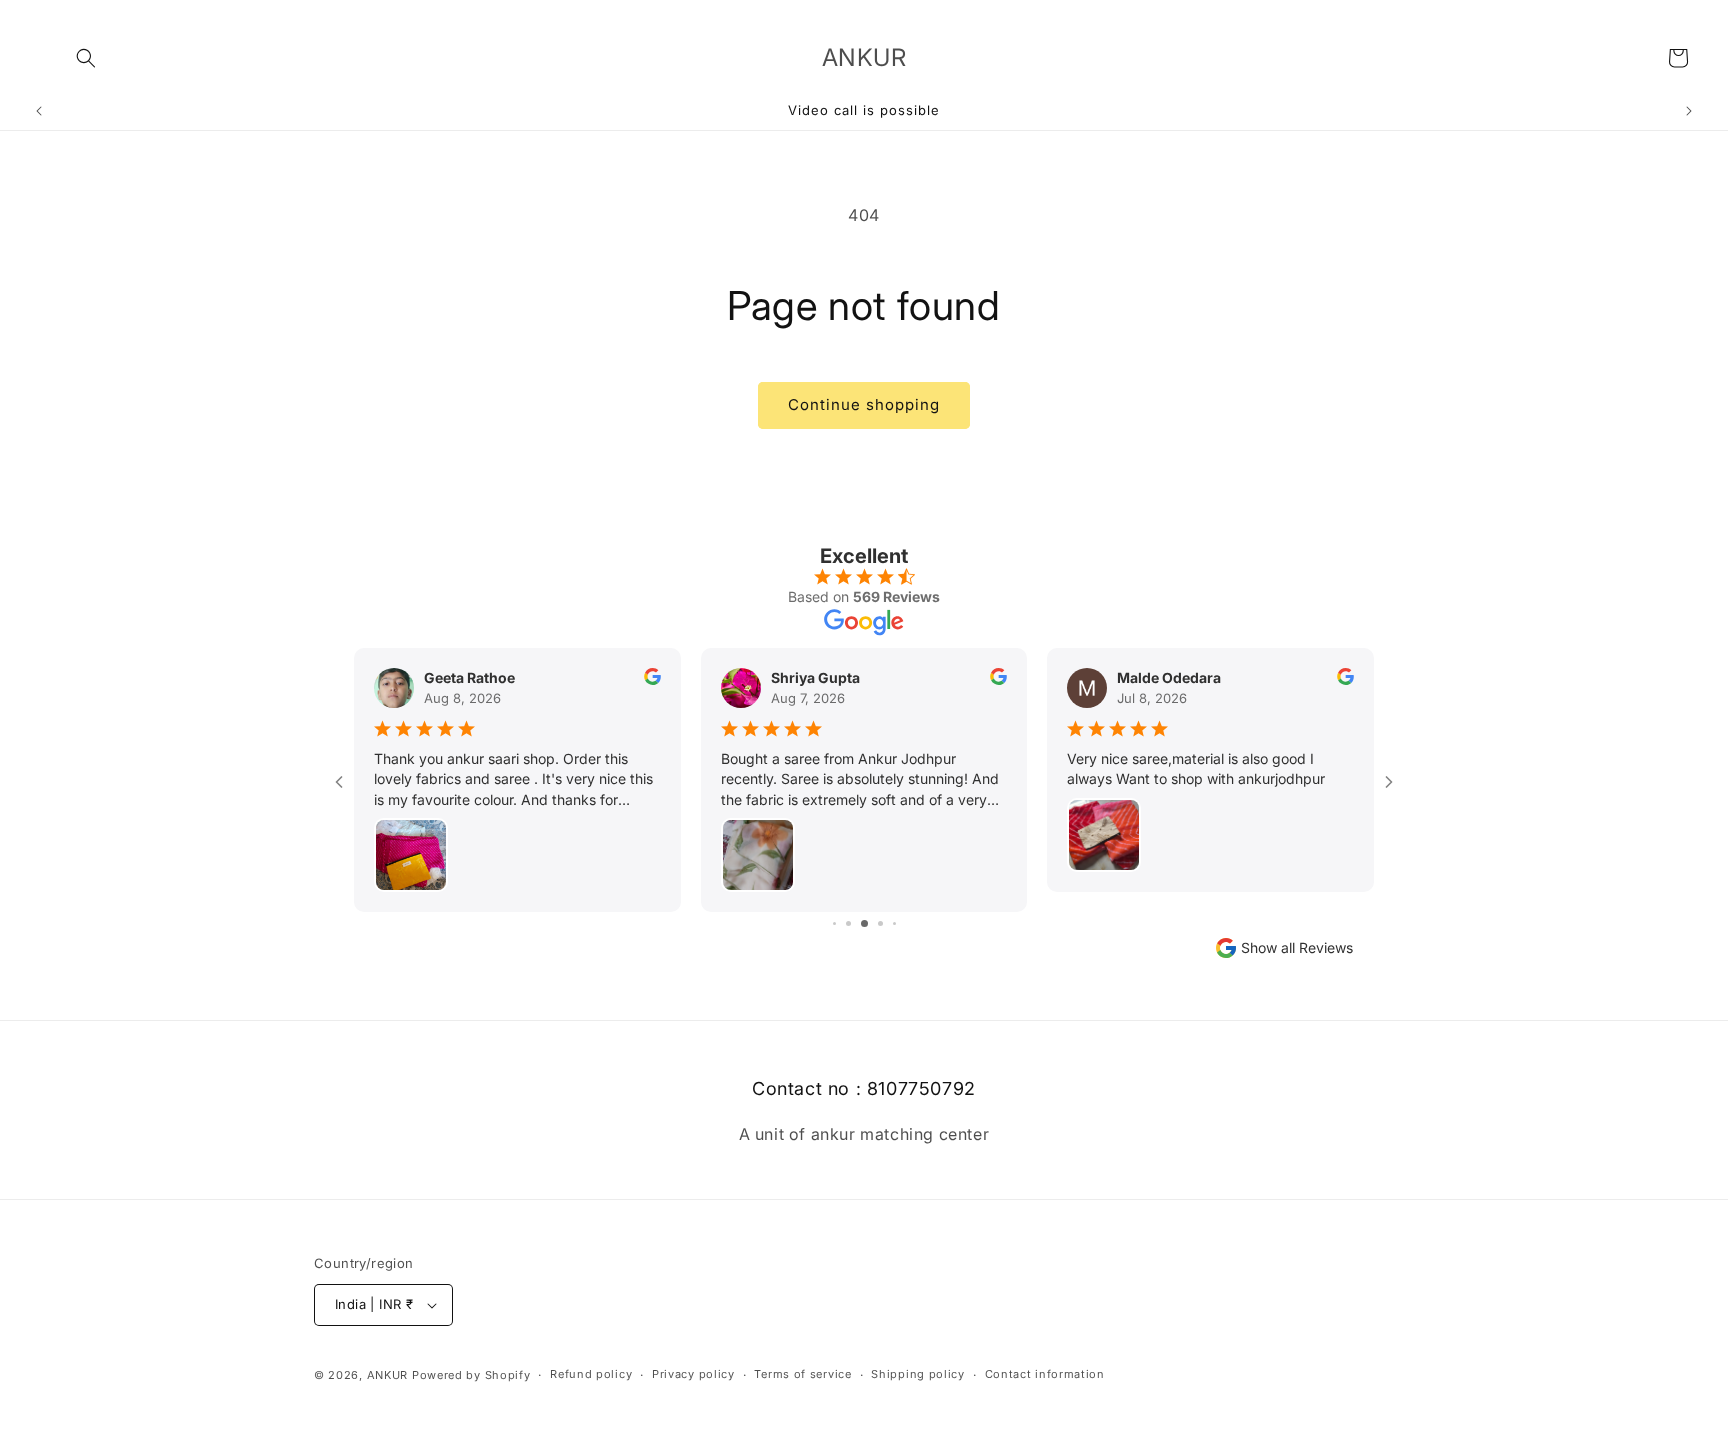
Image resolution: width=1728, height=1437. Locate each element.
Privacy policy (693, 1374)
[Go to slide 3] (848, 923)
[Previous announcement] (39, 111)
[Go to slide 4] (864, 923)
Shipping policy (918, 1374)
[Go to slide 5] (880, 923)
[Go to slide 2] (834, 923)
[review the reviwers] (652, 679)
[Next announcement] (1689, 111)
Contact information (1045, 1374)
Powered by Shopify (471, 1375)
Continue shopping (864, 404)
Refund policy (591, 1374)
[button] (86, 58)
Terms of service (802, 1374)
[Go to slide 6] (894, 923)
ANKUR (388, 1375)
